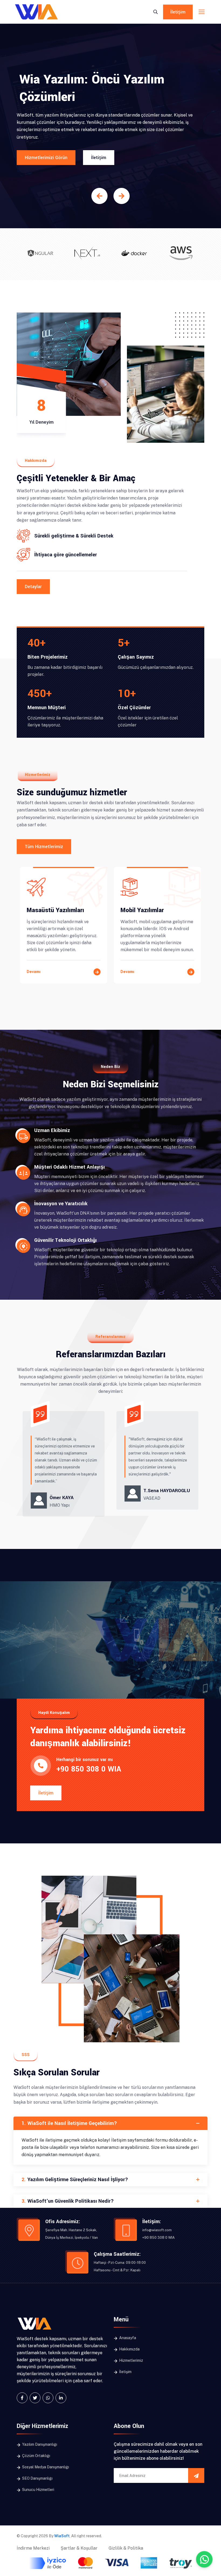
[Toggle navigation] (202, 12)
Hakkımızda (129, 2349)
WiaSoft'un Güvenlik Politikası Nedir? (68, 2201)
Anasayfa (127, 2338)
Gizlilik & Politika (126, 2548)
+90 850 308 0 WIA (89, 1769)
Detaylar (33, 587)
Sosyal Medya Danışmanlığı (45, 2467)
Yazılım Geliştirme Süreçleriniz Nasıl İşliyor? (75, 2180)
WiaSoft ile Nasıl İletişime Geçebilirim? (69, 2123)
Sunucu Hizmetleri (38, 2490)
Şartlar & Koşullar (79, 2548)
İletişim (178, 12)
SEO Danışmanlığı (37, 2478)
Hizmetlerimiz (131, 2360)
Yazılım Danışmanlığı (39, 2444)
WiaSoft (62, 2536)
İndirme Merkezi (33, 2548)
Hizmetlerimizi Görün (46, 158)
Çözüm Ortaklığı (36, 2456)
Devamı (34, 972)
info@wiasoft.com (157, 2230)
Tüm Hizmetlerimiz (44, 847)
